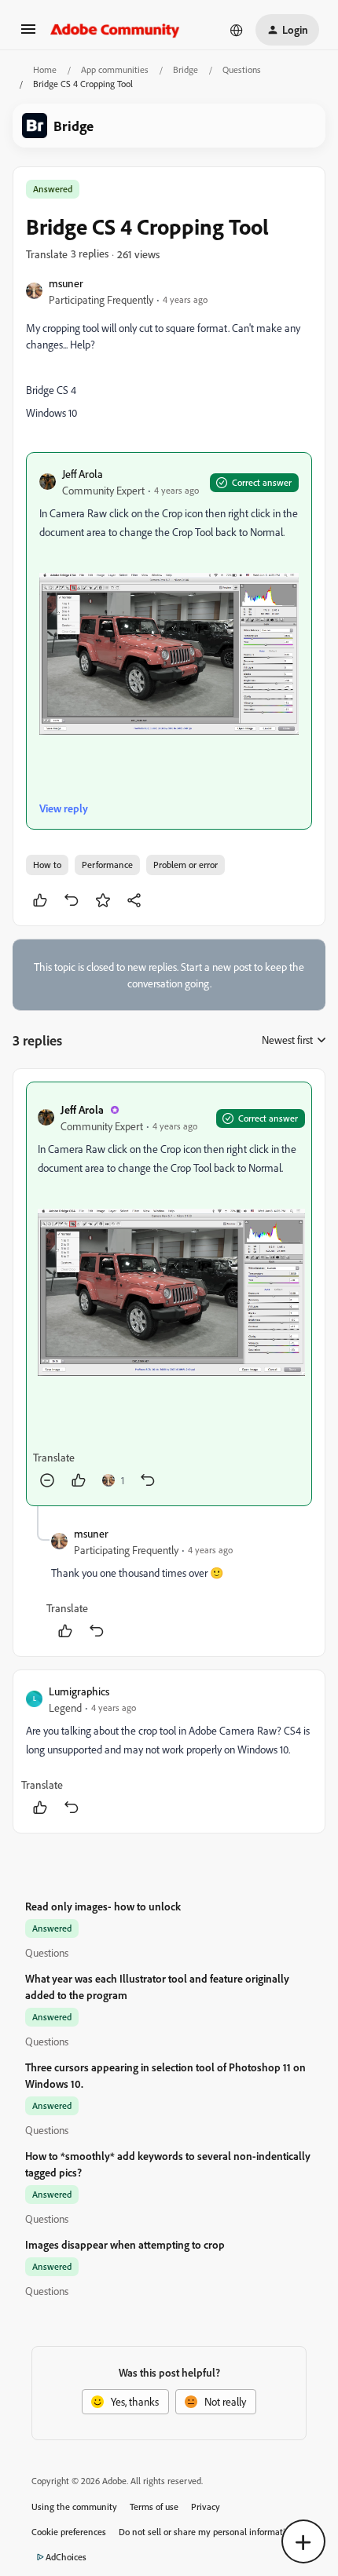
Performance (107, 865)
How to (47, 865)
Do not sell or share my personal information (207, 2532)
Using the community (74, 2507)
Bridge (186, 69)
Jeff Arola (83, 474)
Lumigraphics (79, 1691)
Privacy (206, 2507)
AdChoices (66, 2557)
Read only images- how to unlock (103, 1906)
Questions (242, 69)
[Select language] (237, 30)
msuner (66, 283)
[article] (169, 1294)
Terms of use (154, 2507)
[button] (28, 34)
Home (45, 69)
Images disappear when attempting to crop (125, 2244)
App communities (115, 69)
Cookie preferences (69, 2532)
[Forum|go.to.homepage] (115, 30)
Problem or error (186, 865)
